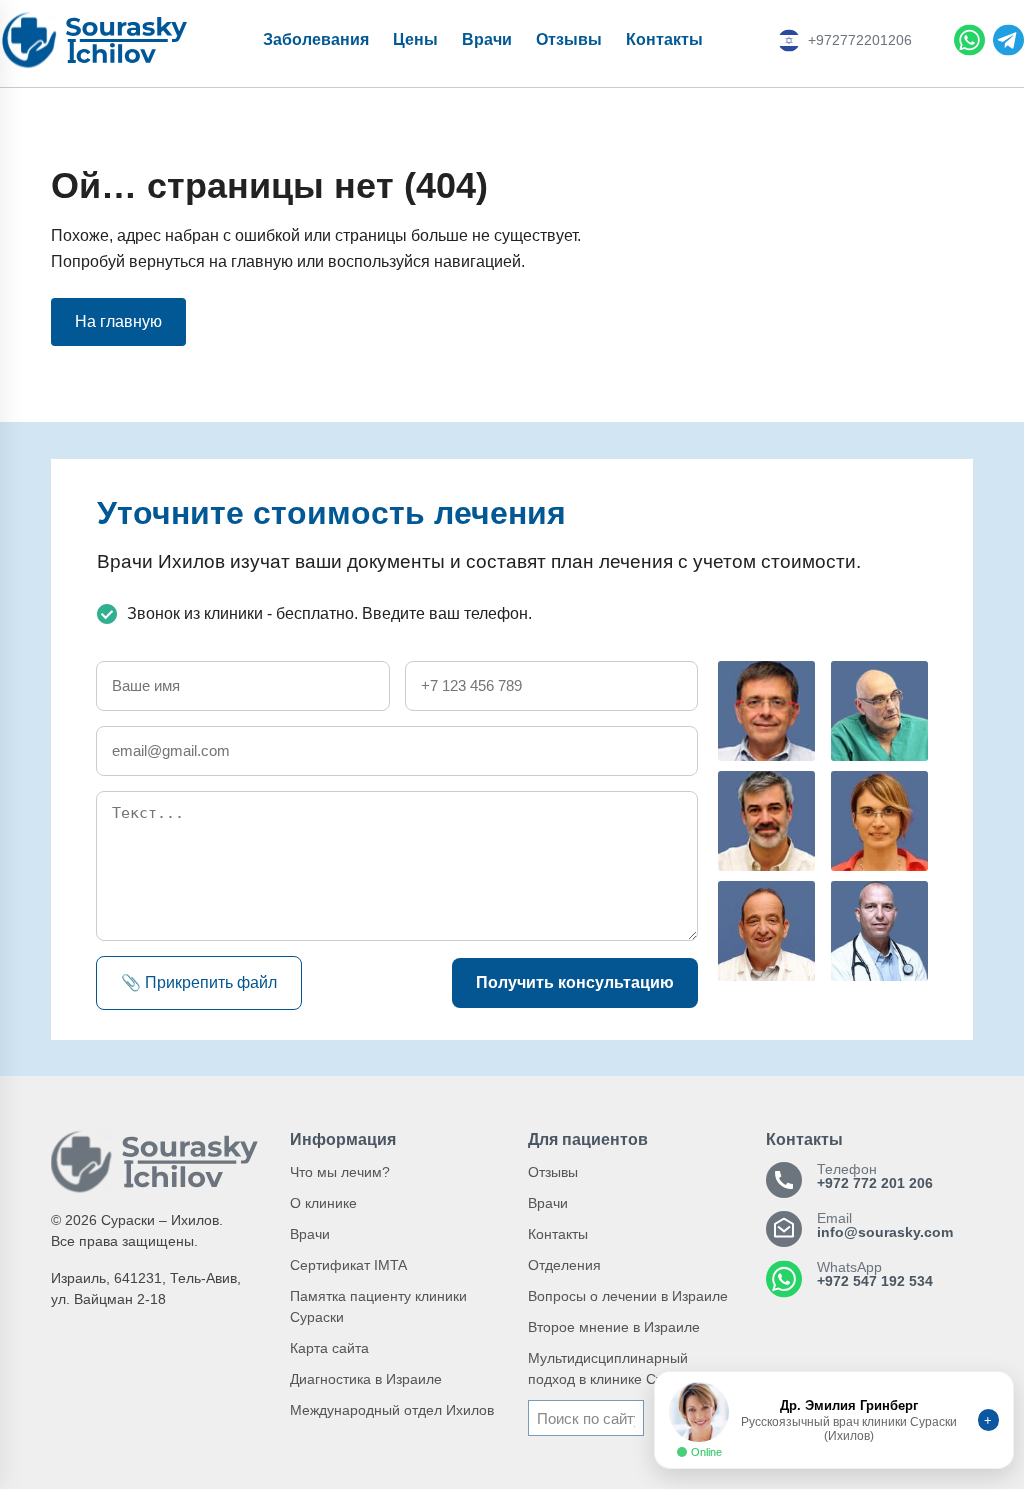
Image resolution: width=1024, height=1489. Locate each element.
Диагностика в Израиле (366, 1379)
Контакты (664, 39)
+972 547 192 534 (875, 1281)
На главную (118, 321)
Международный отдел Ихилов (392, 1410)
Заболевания (316, 39)
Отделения (564, 1265)
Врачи (487, 39)
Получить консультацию (575, 982)
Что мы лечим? (340, 1172)
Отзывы (569, 39)
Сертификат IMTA (348, 1265)
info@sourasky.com (885, 1232)
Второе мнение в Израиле (614, 1327)
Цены (415, 39)
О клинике (323, 1203)
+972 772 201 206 (875, 1183)
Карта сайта (329, 1348)
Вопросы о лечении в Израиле (628, 1296)
